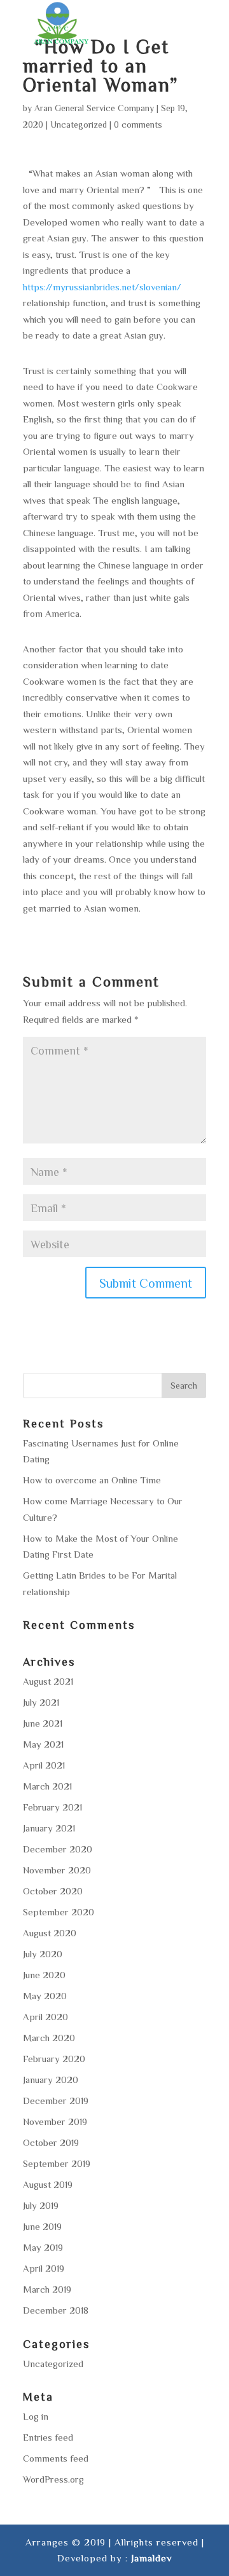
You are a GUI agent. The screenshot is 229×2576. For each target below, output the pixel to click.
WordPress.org (53, 2479)
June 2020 (44, 1975)
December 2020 (58, 1849)
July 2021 (41, 1702)
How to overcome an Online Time (92, 1480)
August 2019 (48, 2184)
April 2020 (45, 2017)
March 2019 (47, 2289)
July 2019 (41, 2205)
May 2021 (43, 1744)
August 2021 (48, 1681)
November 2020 (57, 1870)
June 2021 (43, 1723)
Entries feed (48, 2437)
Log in (36, 2416)
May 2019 (43, 2247)
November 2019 (55, 2121)
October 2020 (53, 1891)
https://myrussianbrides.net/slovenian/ (102, 287)
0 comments (138, 125)
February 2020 (54, 2059)
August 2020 (50, 1933)
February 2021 (52, 1807)
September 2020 (59, 1912)
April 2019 (44, 2268)
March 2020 (49, 2038)
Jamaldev (151, 2558)
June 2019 (42, 2226)
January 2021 (49, 1828)
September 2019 (57, 2163)
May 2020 (45, 1996)
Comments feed (56, 2458)
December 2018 (56, 2310)
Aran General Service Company (94, 108)
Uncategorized (79, 125)
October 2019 (51, 2142)
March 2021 (47, 1786)
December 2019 (56, 2101)
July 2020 (43, 1954)
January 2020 (51, 2080)
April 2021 (44, 1765)
